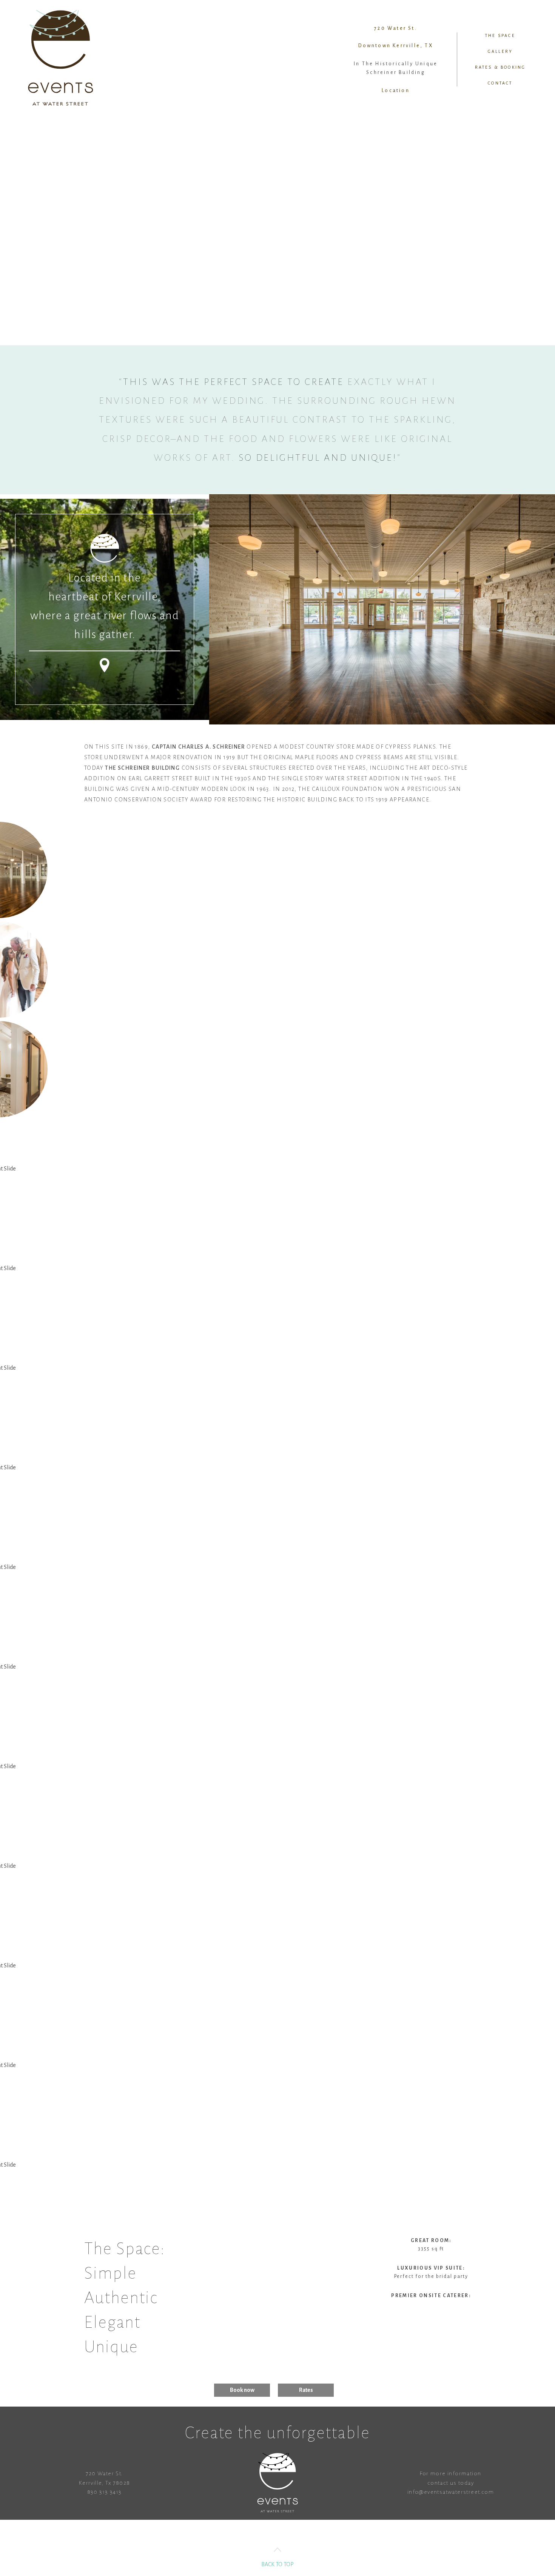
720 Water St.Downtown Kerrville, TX (395, 37)
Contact (500, 83)
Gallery (500, 51)
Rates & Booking (500, 67)
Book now (242, 2390)
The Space (500, 35)
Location (396, 91)
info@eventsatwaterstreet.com (451, 2492)
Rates (306, 2390)
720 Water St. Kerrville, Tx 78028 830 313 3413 (105, 2483)
